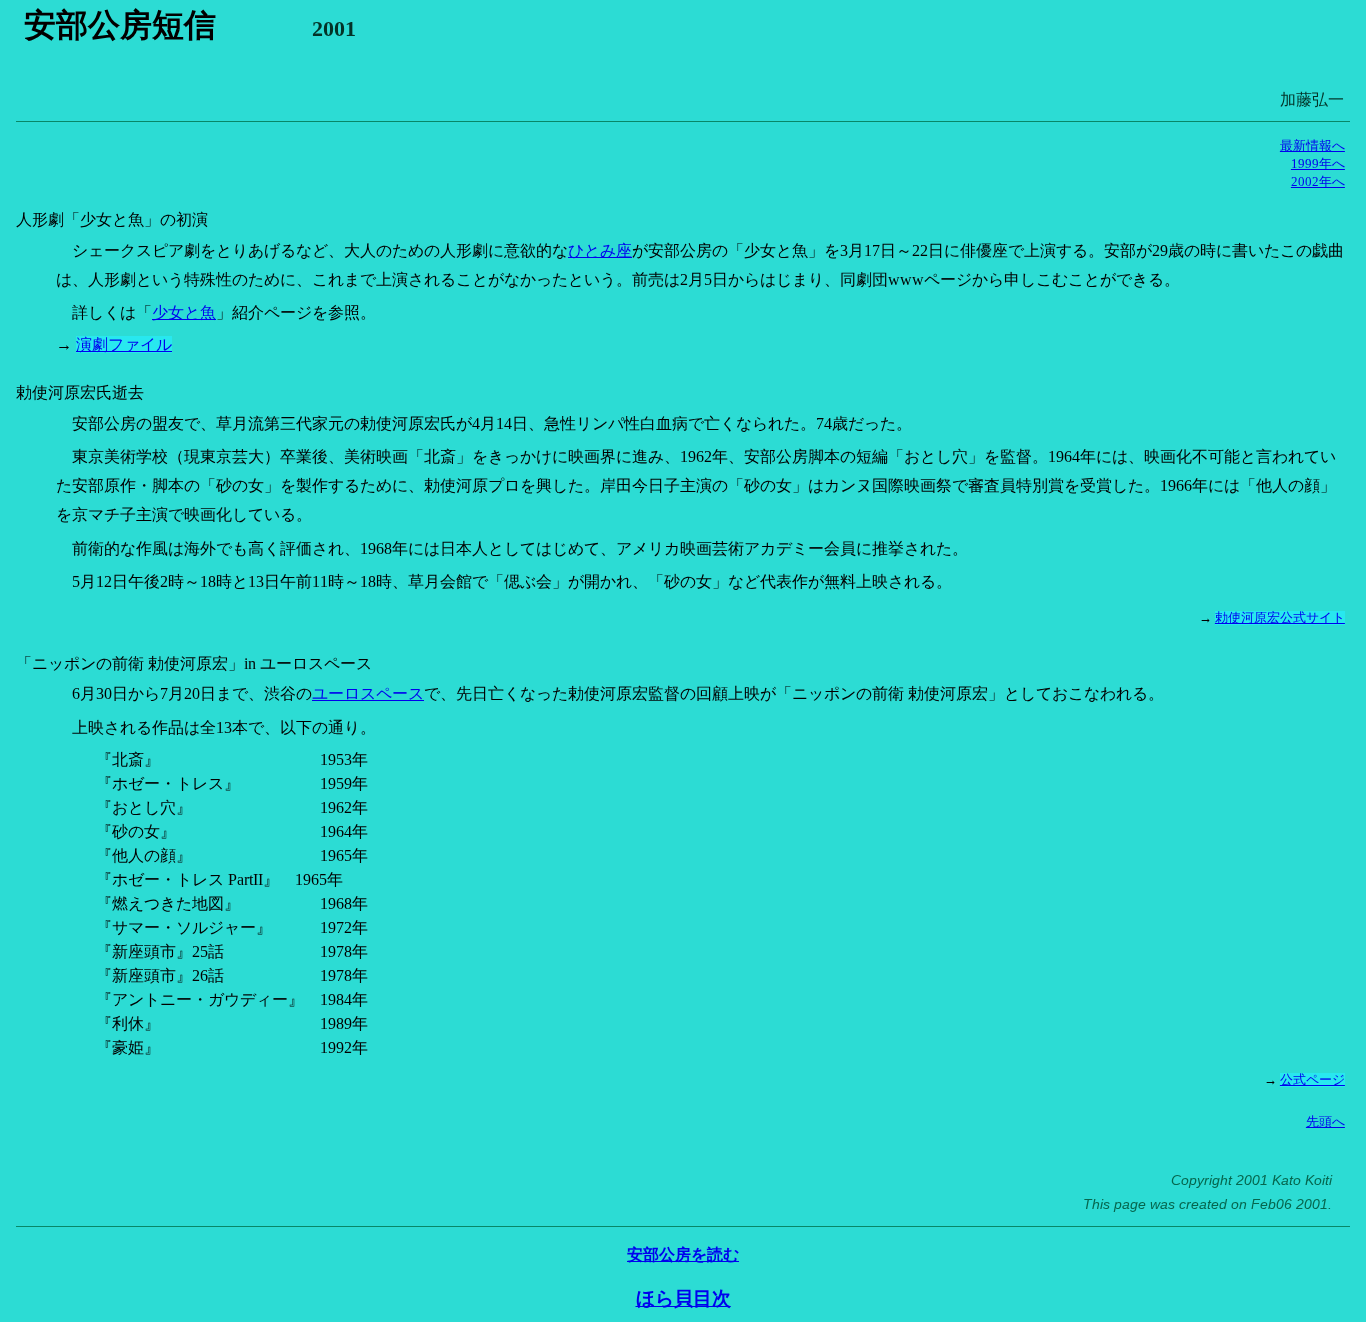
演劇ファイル (124, 344)
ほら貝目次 (683, 1298)
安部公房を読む (683, 1254)
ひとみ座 (600, 250)
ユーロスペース (368, 693)
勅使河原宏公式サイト (1280, 618)
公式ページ (1312, 1080)
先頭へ (1325, 1122)
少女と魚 (184, 312)
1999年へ (1318, 164)
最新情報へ (1312, 146)
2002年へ (1318, 182)
